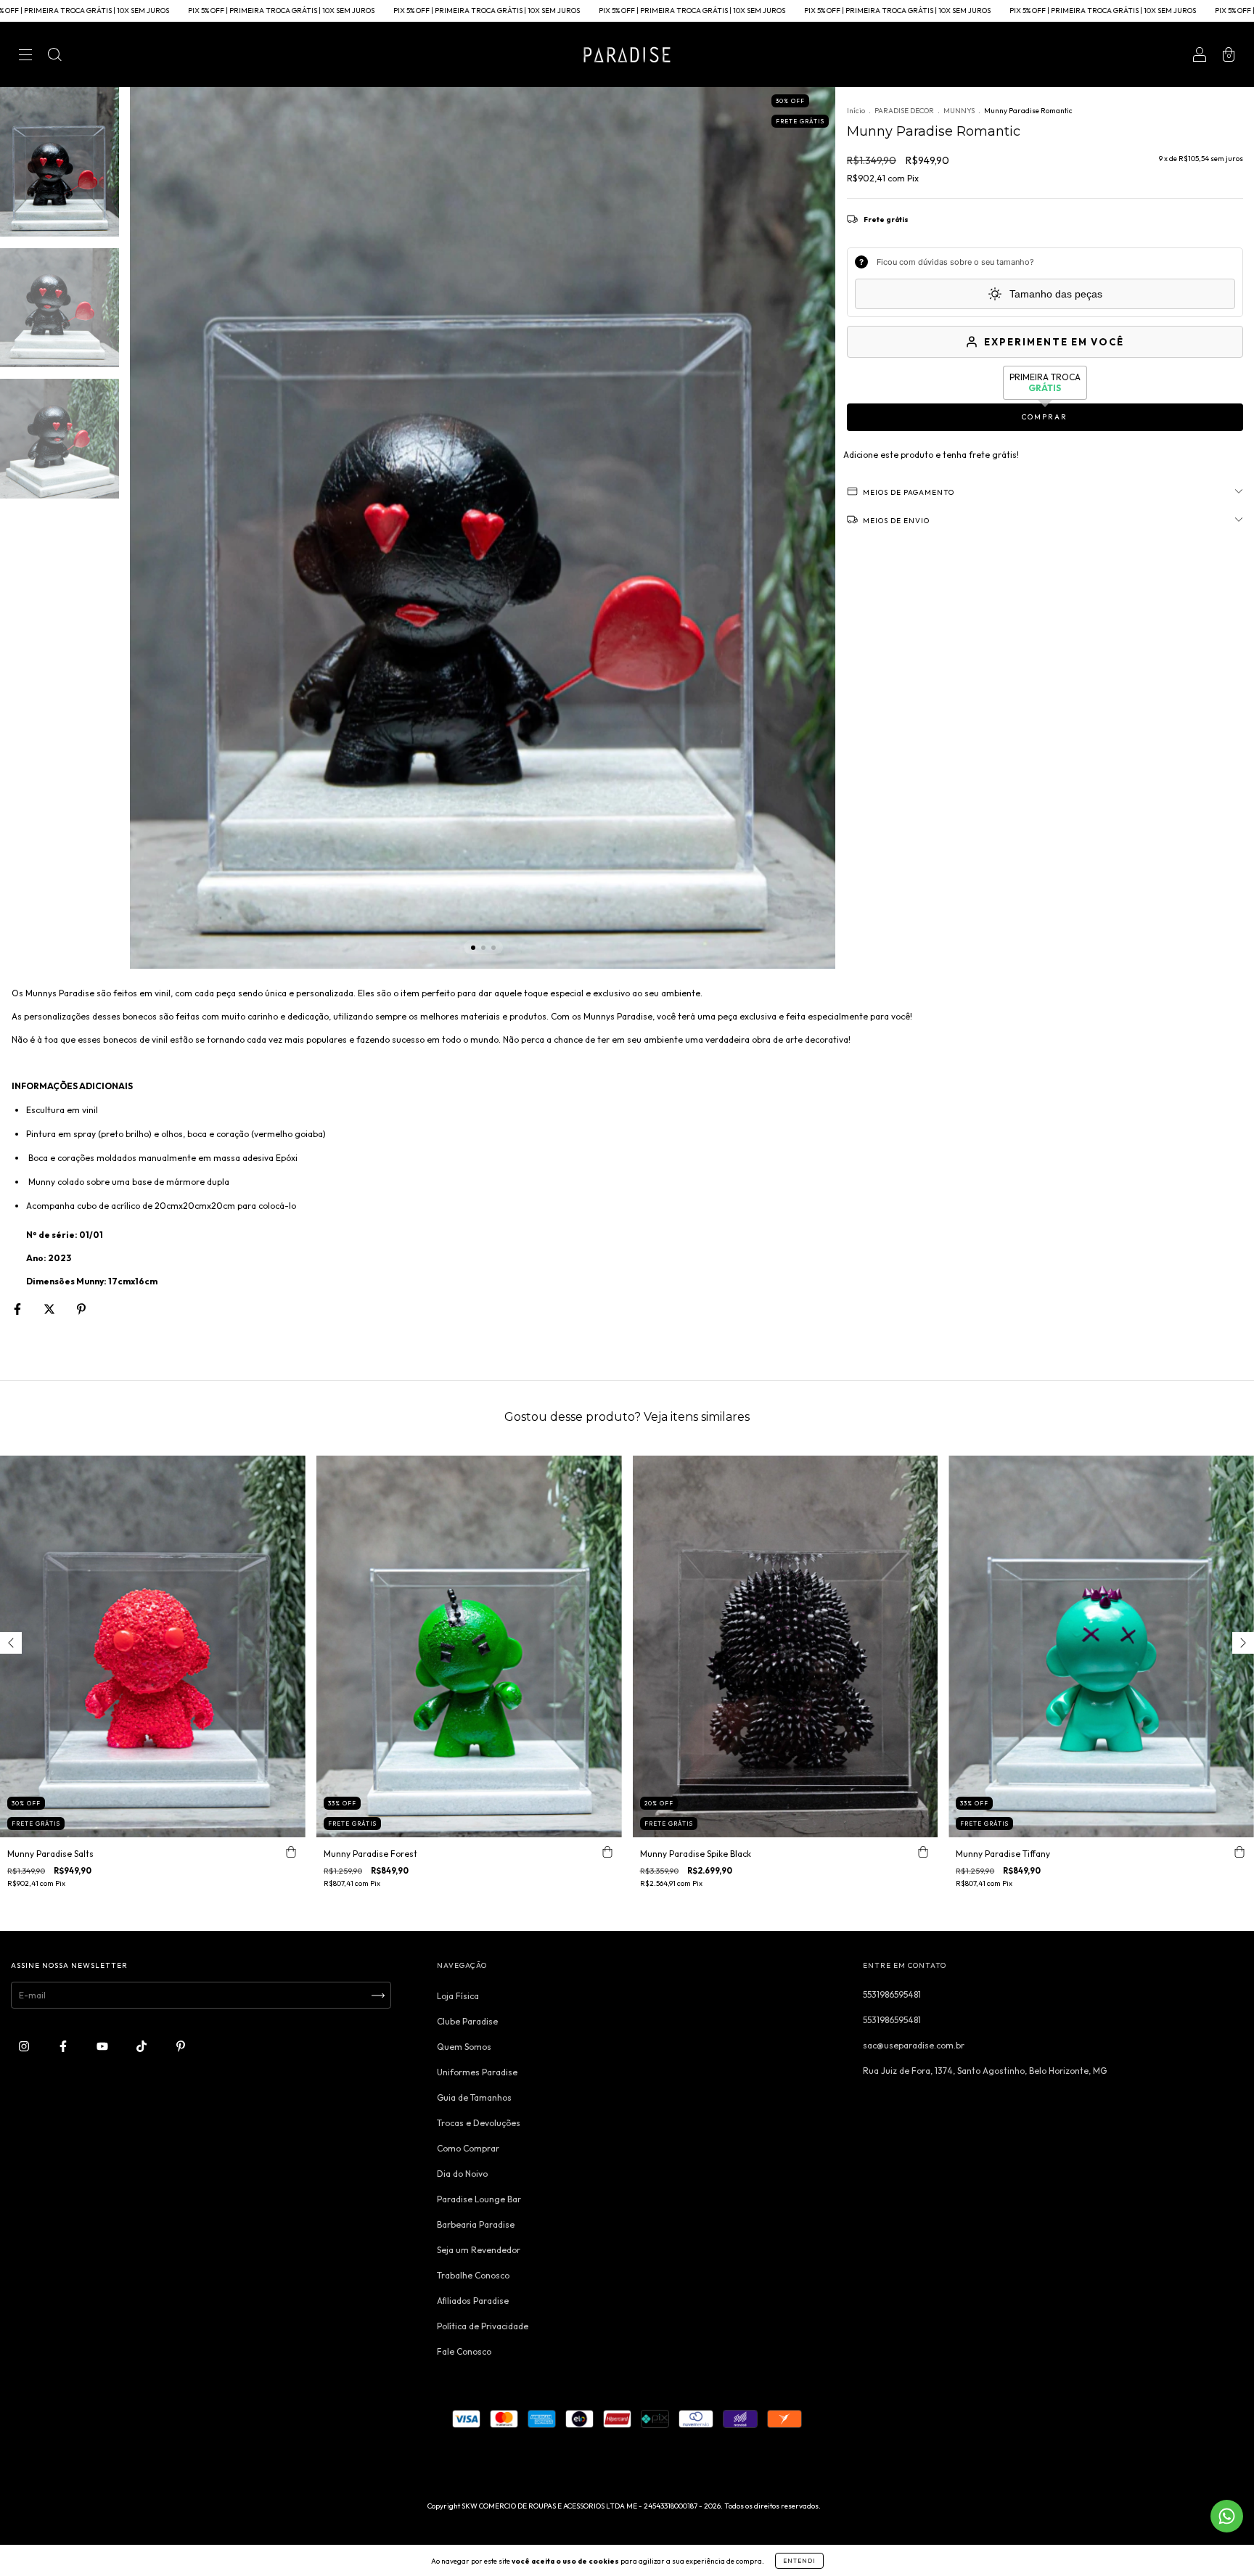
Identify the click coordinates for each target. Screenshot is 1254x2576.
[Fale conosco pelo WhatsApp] (1227, 2516)
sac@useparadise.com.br (914, 2045)
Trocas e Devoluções (479, 2123)
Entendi (799, 2561)
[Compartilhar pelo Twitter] (50, 1309)
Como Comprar (468, 2148)
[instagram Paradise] (25, 2047)
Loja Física (458, 1996)
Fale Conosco (464, 2351)
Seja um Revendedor (479, 2250)
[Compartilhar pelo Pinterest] (81, 1309)
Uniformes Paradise (477, 2072)
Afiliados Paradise (473, 2301)
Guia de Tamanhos (474, 2097)
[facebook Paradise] (64, 2047)
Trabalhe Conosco (473, 2275)
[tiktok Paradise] (143, 2047)
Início (856, 111)
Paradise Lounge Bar (479, 2199)
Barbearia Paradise (476, 2224)
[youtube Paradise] (103, 2047)
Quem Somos (464, 2047)
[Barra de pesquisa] (54, 56)
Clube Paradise (467, 2021)
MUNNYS (959, 111)
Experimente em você (1054, 342)
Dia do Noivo (462, 2174)
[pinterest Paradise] (181, 2047)
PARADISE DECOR (904, 111)
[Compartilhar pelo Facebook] (19, 1309)
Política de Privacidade (483, 2326)
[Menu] (25, 56)
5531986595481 (892, 1994)
